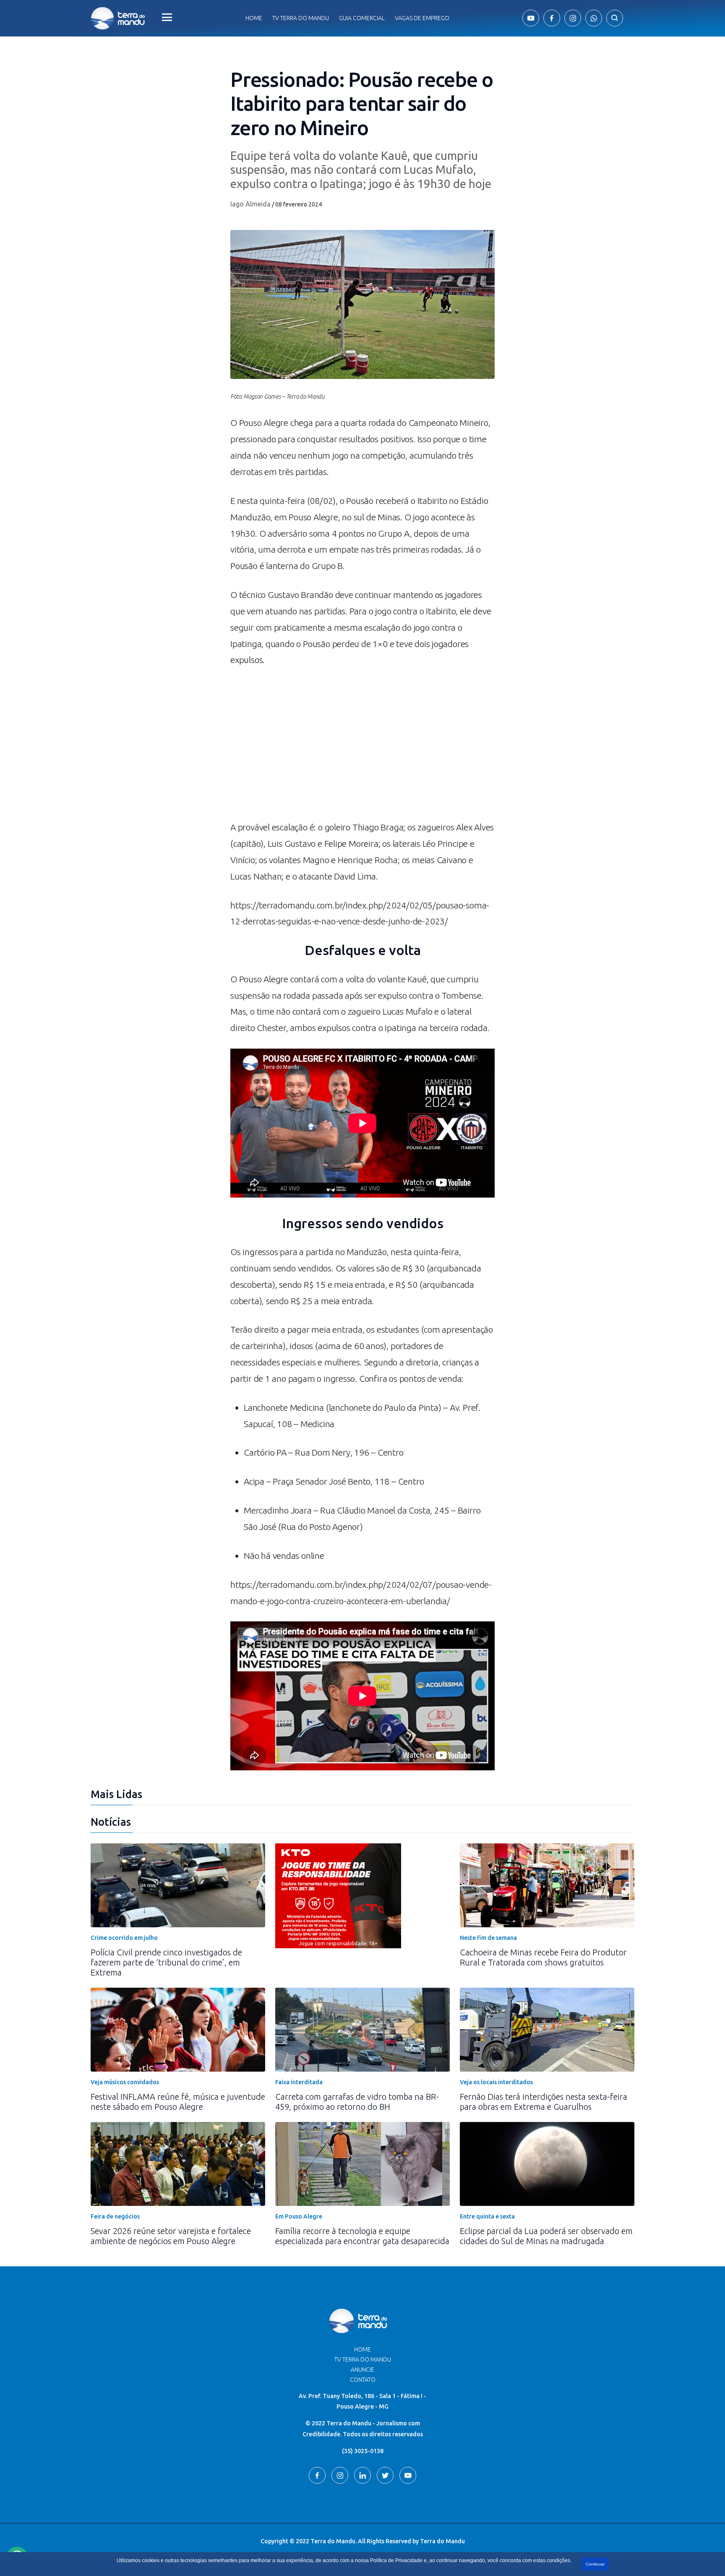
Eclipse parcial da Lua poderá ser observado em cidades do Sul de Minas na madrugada (546, 2236)
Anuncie (362, 2370)
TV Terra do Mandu (363, 2359)
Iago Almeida (250, 204)
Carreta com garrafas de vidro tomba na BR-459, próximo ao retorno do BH (357, 2102)
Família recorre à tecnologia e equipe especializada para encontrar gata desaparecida (362, 2236)
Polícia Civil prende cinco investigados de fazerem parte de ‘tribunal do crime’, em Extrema (166, 1962)
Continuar (595, 2564)
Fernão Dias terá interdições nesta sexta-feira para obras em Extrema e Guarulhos (544, 2102)
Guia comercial (362, 18)
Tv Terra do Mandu (301, 18)
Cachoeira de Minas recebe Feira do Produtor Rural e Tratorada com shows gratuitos (543, 1957)
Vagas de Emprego (422, 18)
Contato (363, 2380)
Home (254, 18)
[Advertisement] (362, 748)
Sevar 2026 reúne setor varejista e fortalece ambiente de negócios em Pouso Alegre (171, 2236)
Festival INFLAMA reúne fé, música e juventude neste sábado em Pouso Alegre (178, 2102)
